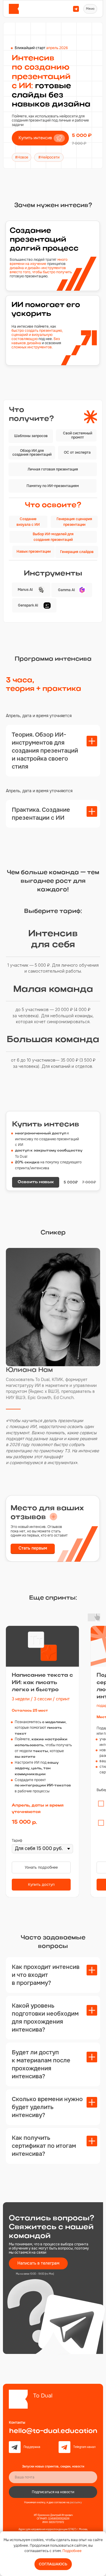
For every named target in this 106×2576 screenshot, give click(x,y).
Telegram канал (85, 2447)
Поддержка (32, 2447)
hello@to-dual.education (53, 2431)
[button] (40, 138)
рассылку (76, 2502)
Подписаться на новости (53, 2492)
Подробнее (72, 2551)
